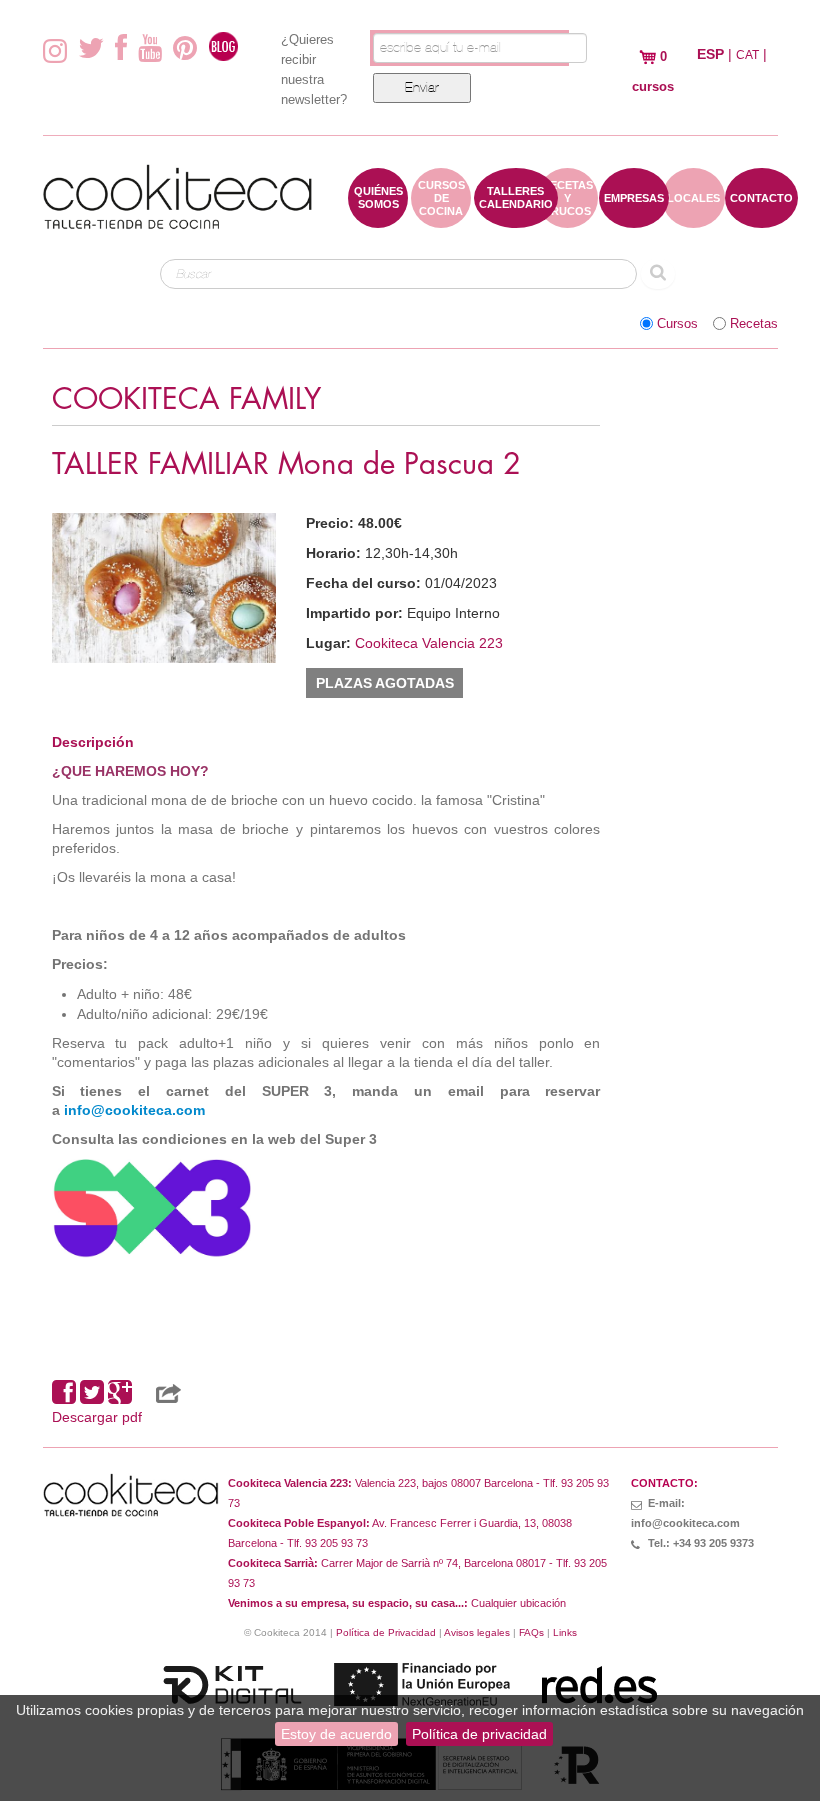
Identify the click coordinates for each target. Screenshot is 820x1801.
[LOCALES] (693, 218)
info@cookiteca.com (134, 1110)
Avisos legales (477, 1632)
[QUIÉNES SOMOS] (378, 218)
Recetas (754, 324)
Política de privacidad (479, 1734)
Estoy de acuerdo (336, 1734)
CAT (747, 55)
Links (565, 1632)
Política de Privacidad (386, 1632)
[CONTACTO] (761, 218)
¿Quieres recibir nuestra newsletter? (314, 69)
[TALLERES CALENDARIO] (516, 218)
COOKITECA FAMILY (186, 399)
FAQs (531, 1632)
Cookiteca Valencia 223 (429, 643)
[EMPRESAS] (634, 218)
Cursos (677, 324)
